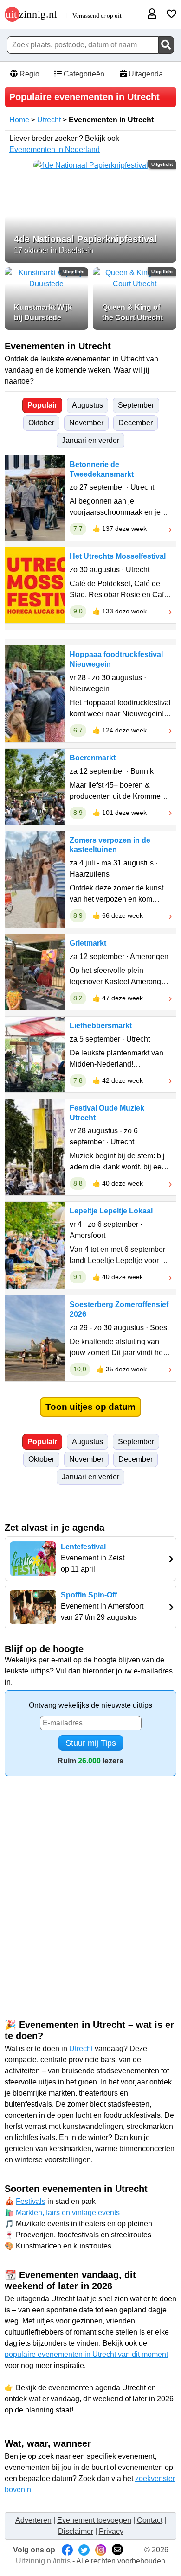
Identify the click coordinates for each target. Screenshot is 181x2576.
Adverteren (33, 2520)
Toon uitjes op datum (90, 1407)
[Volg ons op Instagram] (101, 2550)
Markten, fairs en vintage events (68, 2213)
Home (19, 120)
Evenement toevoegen (94, 2520)
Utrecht (49, 120)
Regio (29, 74)
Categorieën (83, 74)
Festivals (31, 2201)
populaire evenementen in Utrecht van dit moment (86, 2354)
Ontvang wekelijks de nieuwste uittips (90, 1705)
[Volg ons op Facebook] (67, 2550)
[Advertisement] (90, 1881)
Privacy (111, 2531)
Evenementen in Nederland (55, 149)
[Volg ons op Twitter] (84, 2550)
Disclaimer (76, 2531)
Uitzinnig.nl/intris (43, 2561)
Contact (150, 2520)
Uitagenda (145, 74)
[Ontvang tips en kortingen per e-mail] (117, 2550)
